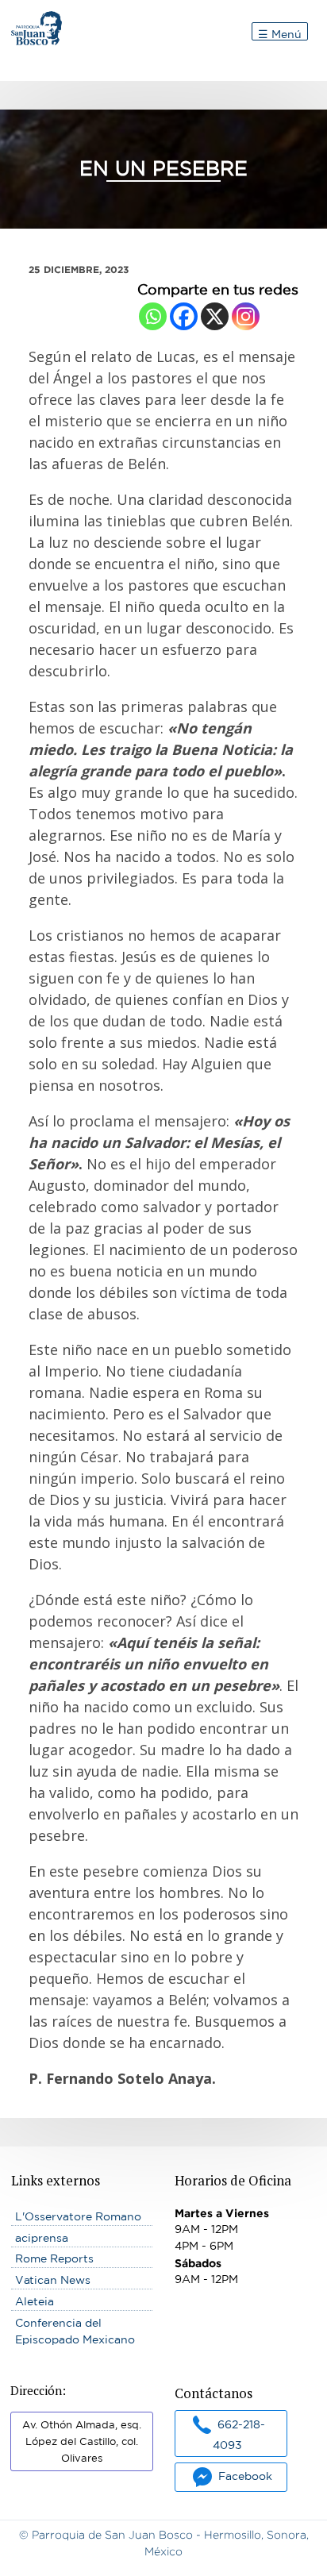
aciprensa (42, 2238)
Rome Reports (54, 2258)
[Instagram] (246, 316)
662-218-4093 (239, 2434)
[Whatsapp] (153, 316)
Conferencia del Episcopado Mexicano (75, 2331)
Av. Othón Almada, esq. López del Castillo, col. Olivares (82, 2441)
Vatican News (53, 2280)
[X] (215, 316)
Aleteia (35, 2301)
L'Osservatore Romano (78, 2216)
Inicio (26, 19)
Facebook (245, 2476)
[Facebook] (184, 316)
